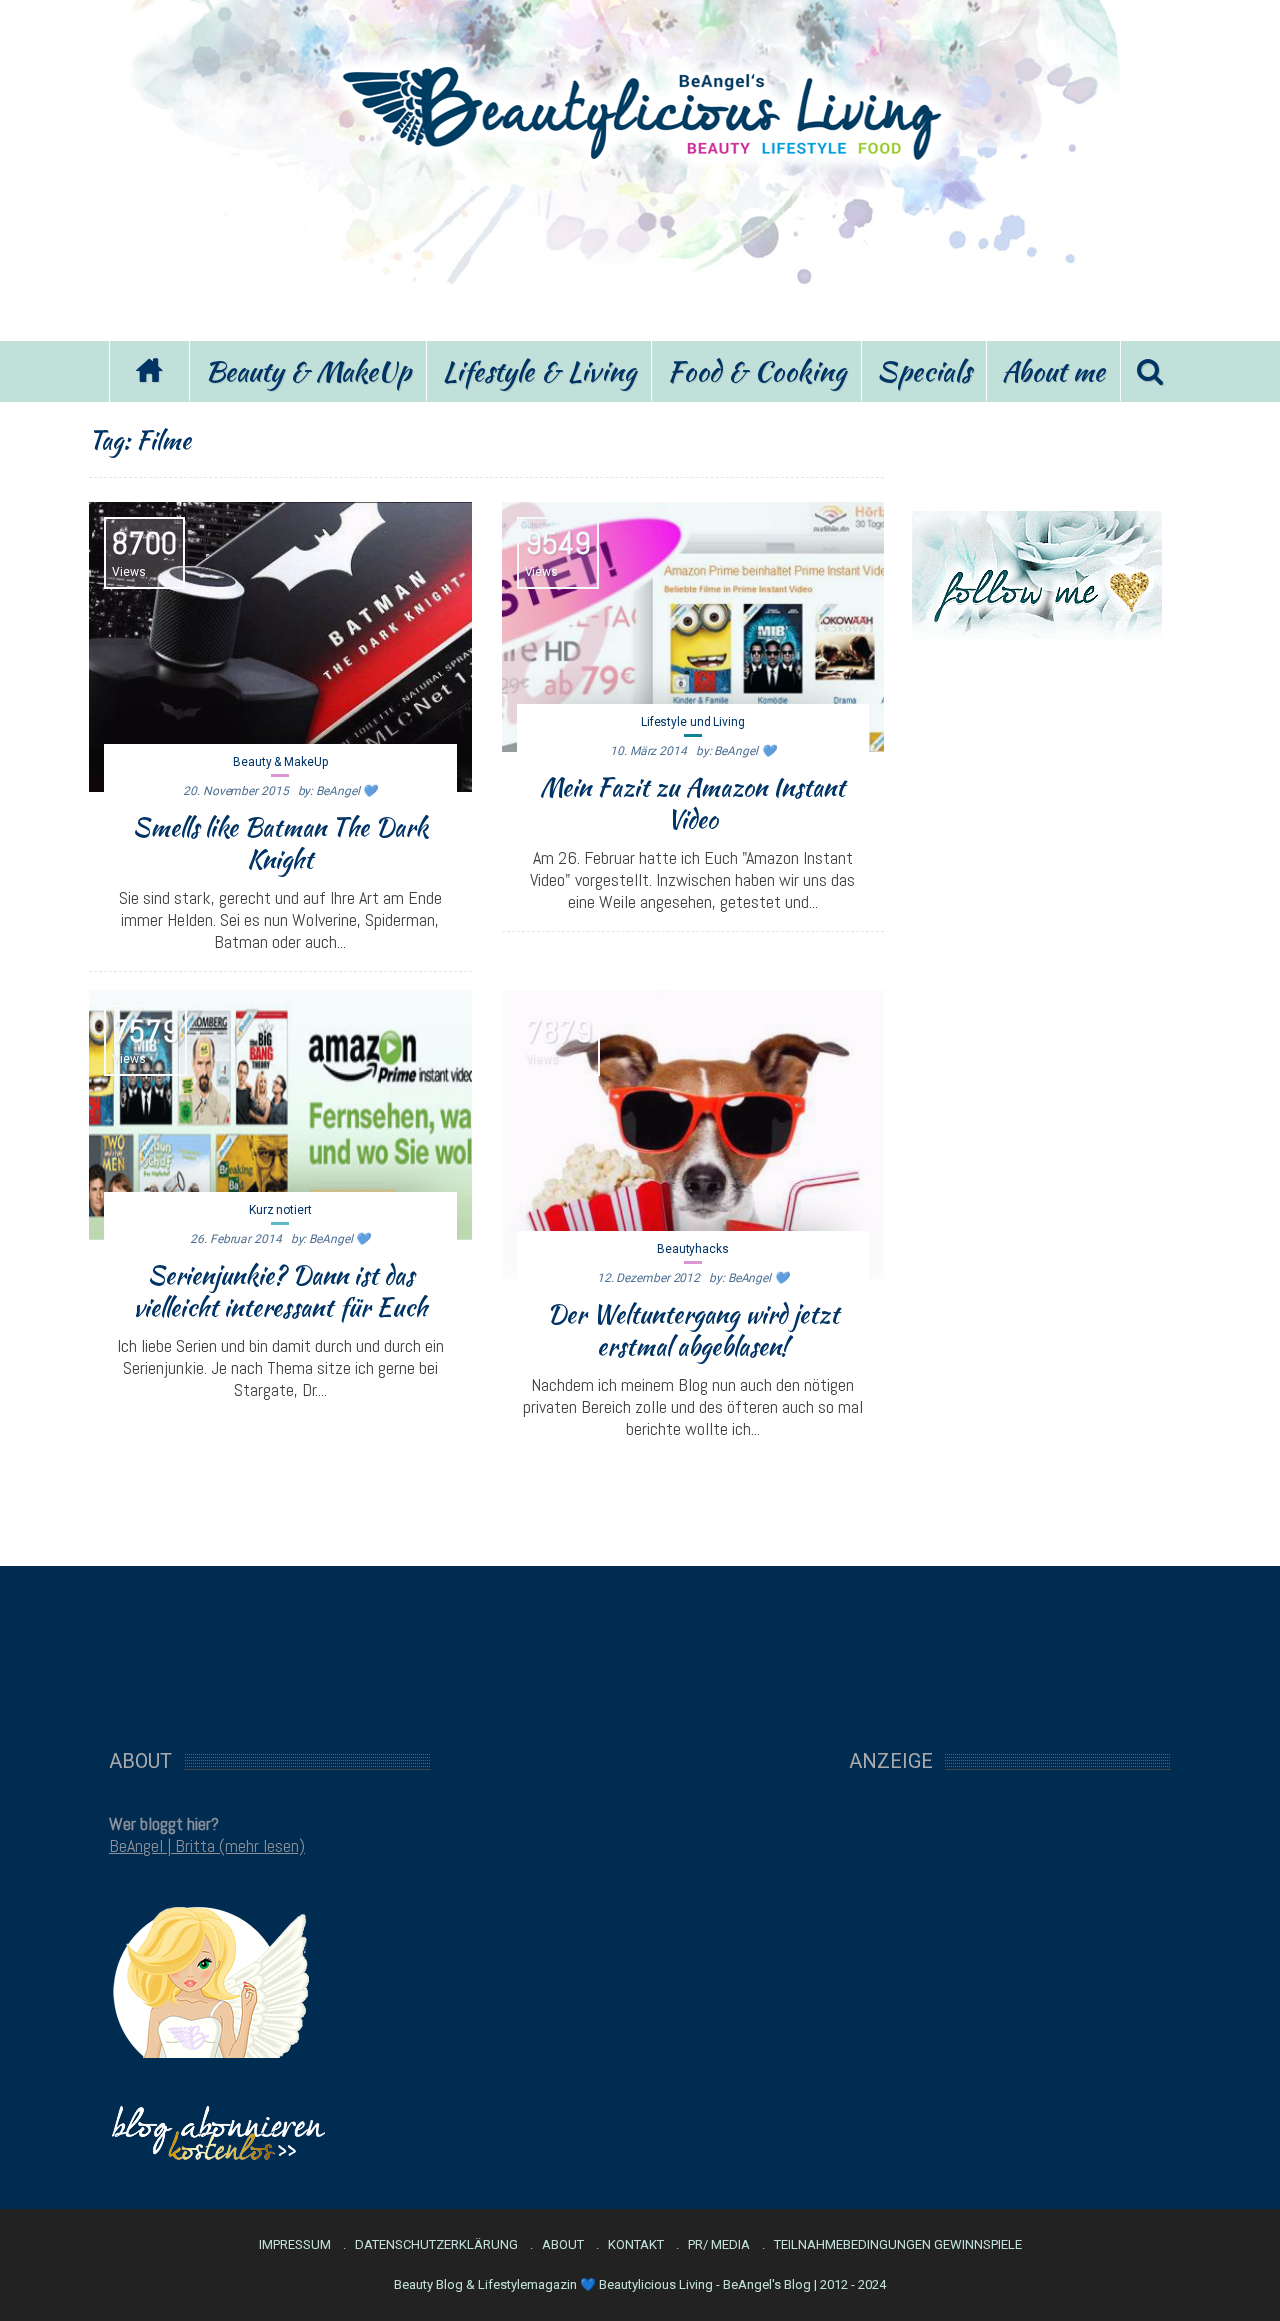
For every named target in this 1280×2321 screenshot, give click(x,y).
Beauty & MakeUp (308, 371)
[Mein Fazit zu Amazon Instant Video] (693, 627)
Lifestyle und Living (693, 722)
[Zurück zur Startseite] (149, 371)
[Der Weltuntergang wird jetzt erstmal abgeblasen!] (693, 1135)
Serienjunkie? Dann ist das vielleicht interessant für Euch (280, 1291)
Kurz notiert (280, 1210)
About (563, 2245)
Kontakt (636, 2245)
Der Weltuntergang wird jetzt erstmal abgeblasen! (693, 1330)
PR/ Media (719, 2245)
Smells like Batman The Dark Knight (280, 843)
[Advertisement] (640, 248)
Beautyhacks (693, 1249)
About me (1053, 371)
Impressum (295, 2245)
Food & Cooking (756, 371)
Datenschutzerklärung (436, 2245)
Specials (924, 371)
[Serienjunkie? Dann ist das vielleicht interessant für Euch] (280, 1115)
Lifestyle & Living (539, 371)
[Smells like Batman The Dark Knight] (280, 647)
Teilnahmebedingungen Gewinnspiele (898, 2245)
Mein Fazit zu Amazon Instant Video (692, 803)
